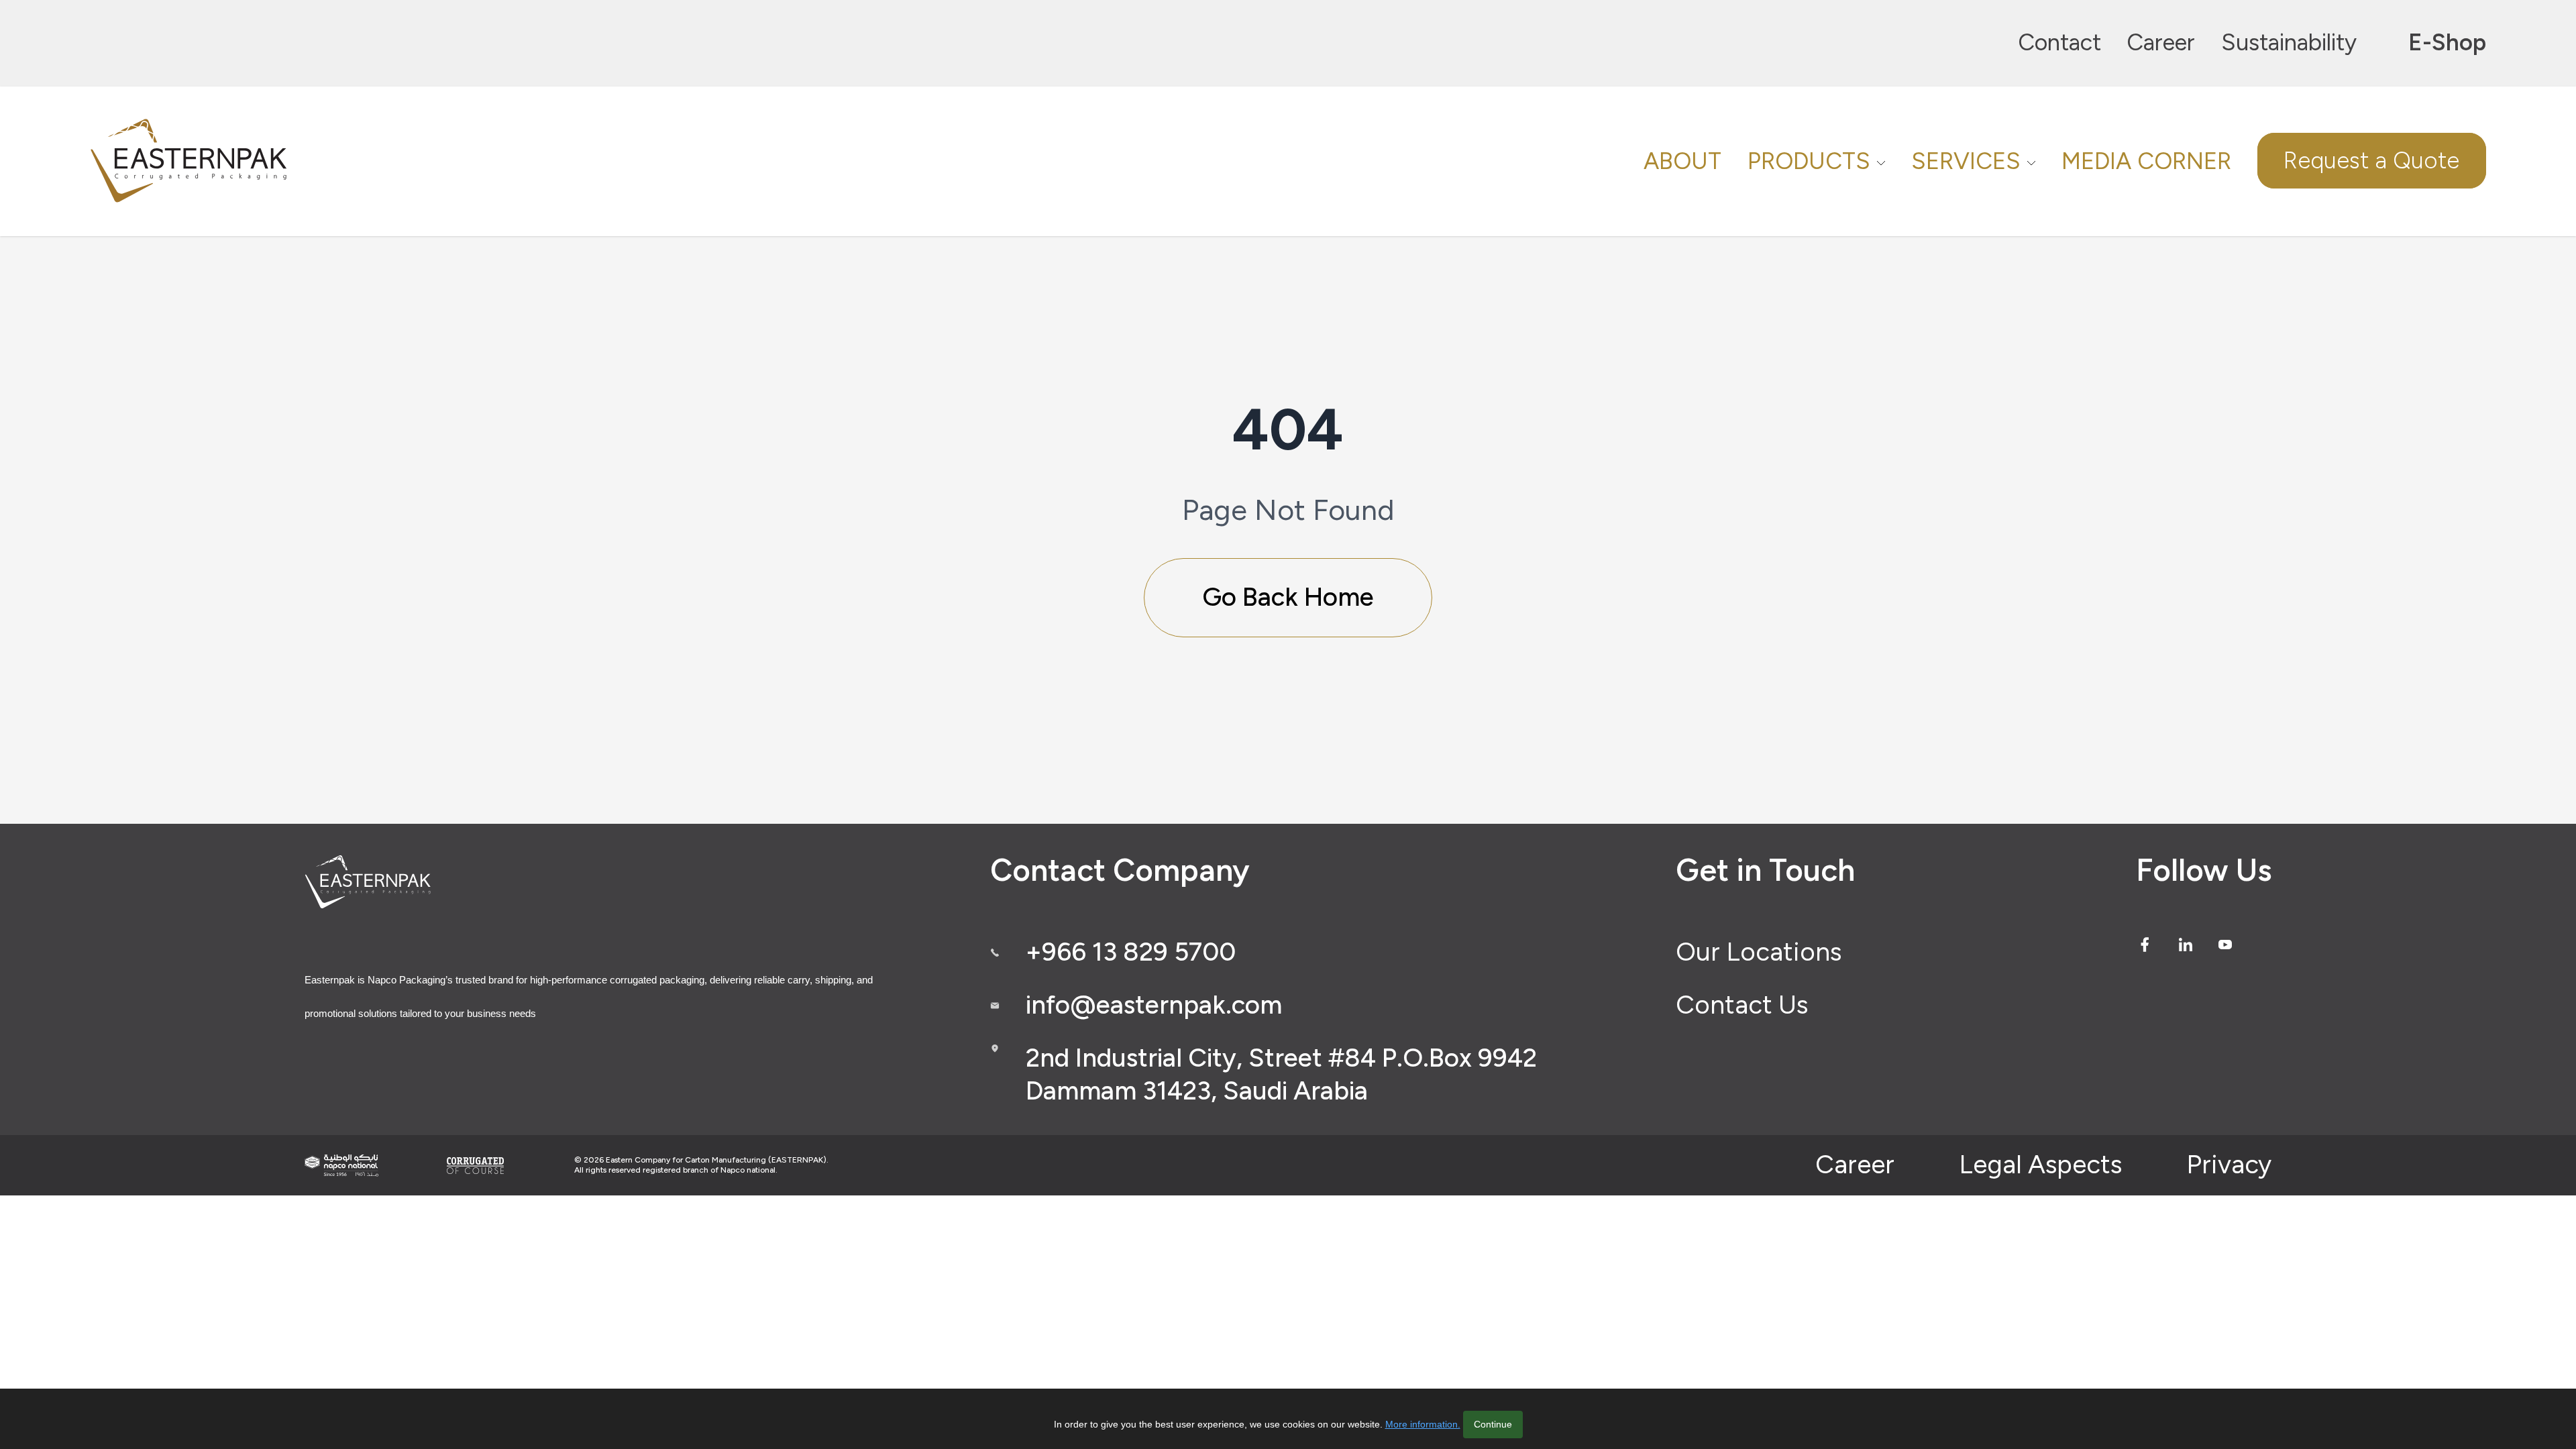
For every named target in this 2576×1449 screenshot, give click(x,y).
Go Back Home (1288, 597)
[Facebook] (2145, 945)
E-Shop (2447, 42)
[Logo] (191, 161)
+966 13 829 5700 (1131, 952)
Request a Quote (2371, 161)
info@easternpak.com (1154, 1005)
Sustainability (2289, 42)
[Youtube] (2225, 945)
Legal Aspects (2040, 1165)
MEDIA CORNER (2146, 161)
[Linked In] (2186, 945)
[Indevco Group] (341, 1166)
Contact (2059, 42)
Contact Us (1742, 1005)
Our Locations (1759, 952)
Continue (1493, 1424)
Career (2161, 42)
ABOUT (1682, 161)
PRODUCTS (1809, 161)
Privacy (2229, 1165)
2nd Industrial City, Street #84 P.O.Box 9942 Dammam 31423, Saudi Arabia (1281, 1075)
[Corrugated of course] (476, 1165)
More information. (1423, 1424)
